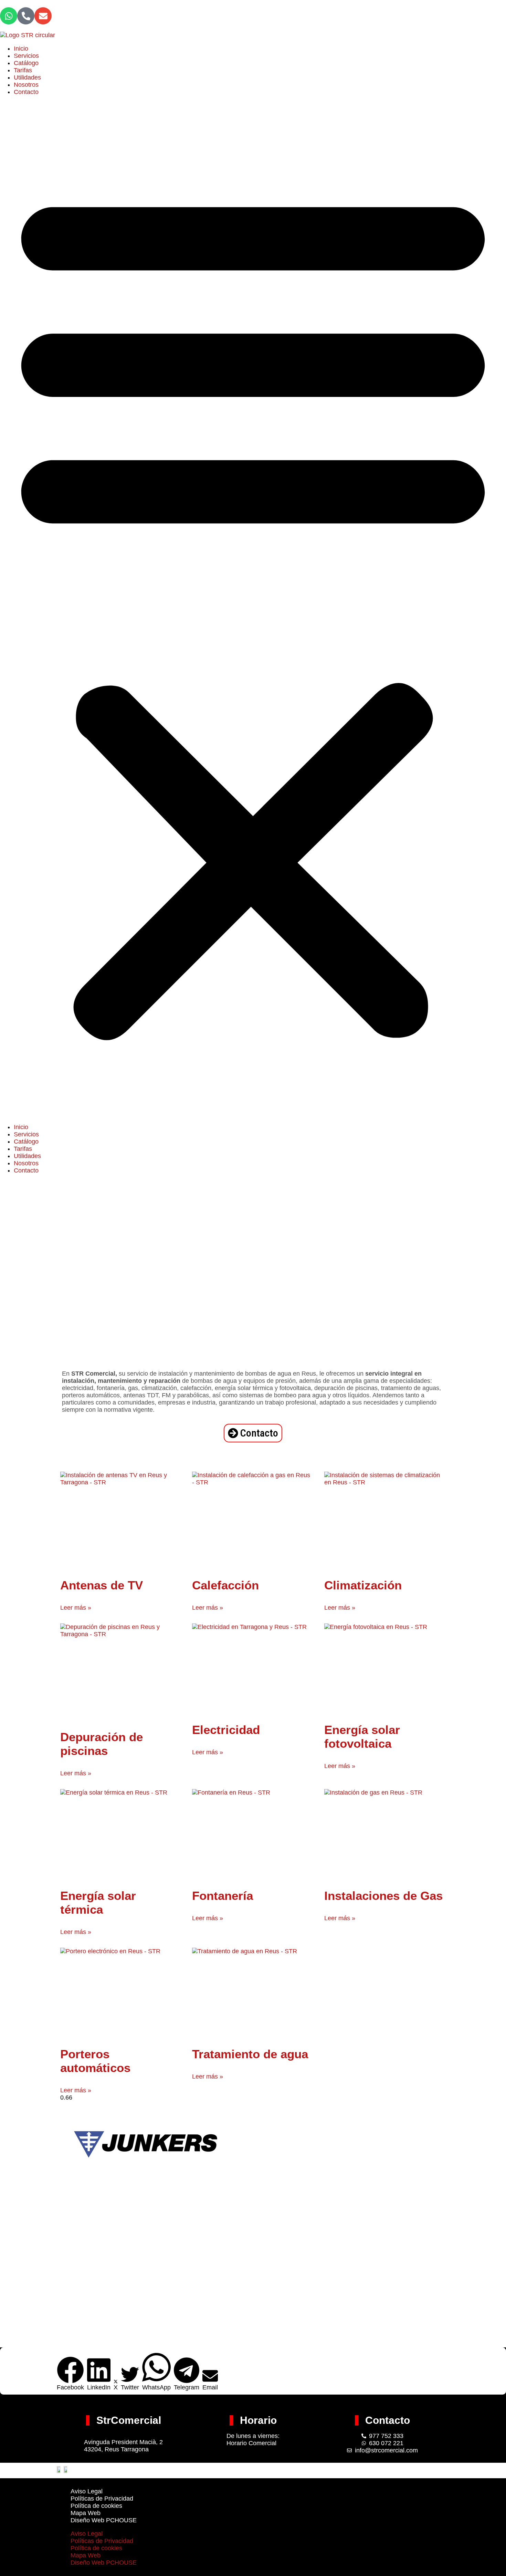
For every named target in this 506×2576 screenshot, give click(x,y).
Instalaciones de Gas (383, 1896)
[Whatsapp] (9, 16)
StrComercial (129, 2420)
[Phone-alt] (26, 16)
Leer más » (76, 1608)
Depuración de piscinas (102, 1744)
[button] (253, 610)
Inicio (21, 49)
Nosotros (26, 85)
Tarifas (23, 70)
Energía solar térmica (98, 1902)
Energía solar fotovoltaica (362, 1737)
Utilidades (27, 77)
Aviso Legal (87, 2491)
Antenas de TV (102, 1585)
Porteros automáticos (95, 2061)
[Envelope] (43, 16)
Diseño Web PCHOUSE (104, 2520)
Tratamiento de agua (250, 2054)
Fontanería (223, 1896)
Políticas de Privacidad (102, 2499)
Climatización (363, 1585)
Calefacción (225, 1585)
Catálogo (26, 63)
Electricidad (226, 1730)
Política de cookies (96, 2506)
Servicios (26, 56)
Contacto (26, 92)
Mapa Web (86, 2513)
